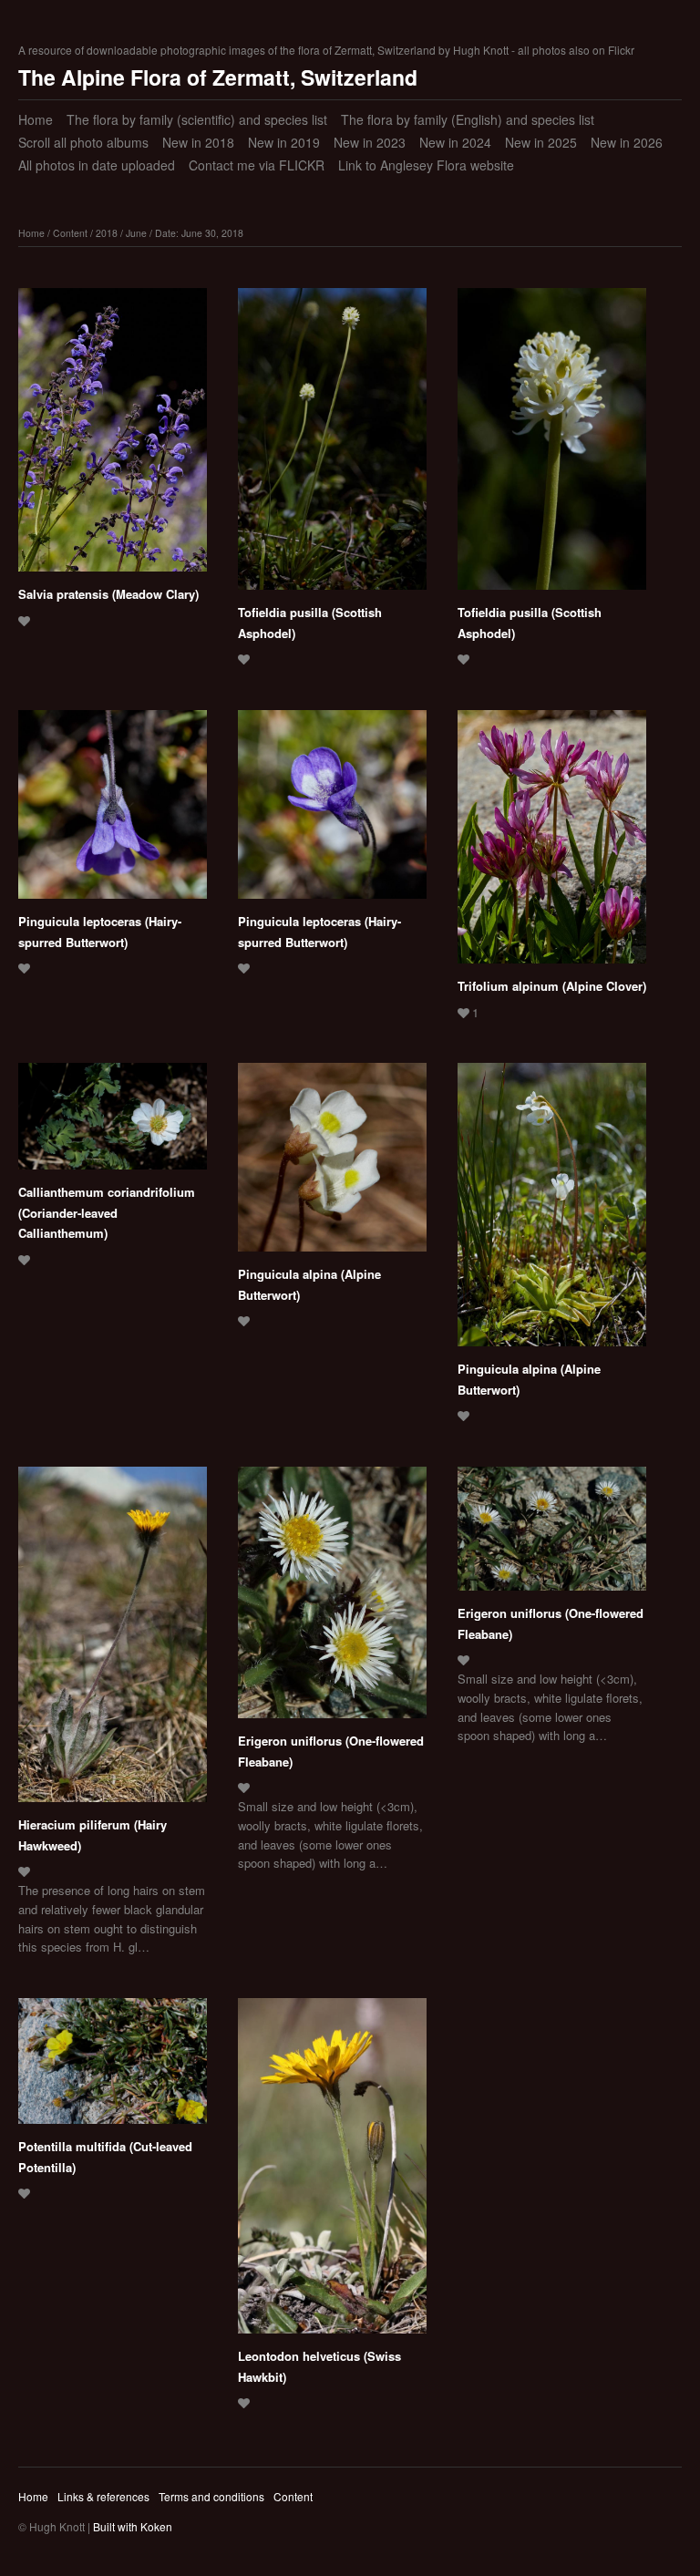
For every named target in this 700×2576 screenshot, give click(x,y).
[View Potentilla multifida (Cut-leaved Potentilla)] (113, 2067)
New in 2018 (198, 142)
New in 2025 (541, 142)
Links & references (103, 2496)
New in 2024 (455, 142)
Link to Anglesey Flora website (426, 165)
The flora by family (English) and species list (468, 119)
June (136, 233)
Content (70, 233)
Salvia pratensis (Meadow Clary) (108, 594)
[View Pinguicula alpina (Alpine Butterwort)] (332, 1164)
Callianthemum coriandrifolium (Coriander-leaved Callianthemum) (107, 1212)
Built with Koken (133, 2526)
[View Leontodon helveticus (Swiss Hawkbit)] (332, 2172)
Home (36, 119)
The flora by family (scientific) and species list (197, 119)
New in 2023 (370, 142)
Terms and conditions (211, 2496)
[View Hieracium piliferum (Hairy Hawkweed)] (113, 1641)
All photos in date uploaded (97, 165)
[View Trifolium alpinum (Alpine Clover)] (552, 843)
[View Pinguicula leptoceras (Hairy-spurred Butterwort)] (113, 811)
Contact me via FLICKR (257, 165)
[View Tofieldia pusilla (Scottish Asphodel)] (332, 445)
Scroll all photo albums (83, 142)
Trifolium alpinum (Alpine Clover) (552, 986)
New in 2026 (627, 142)
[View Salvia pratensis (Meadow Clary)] (113, 436)
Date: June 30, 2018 (199, 233)
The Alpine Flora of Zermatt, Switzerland (218, 77)
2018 (107, 233)
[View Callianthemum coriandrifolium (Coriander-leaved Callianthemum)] (113, 1123)
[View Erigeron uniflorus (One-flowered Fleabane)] (332, 1599)
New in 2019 (284, 142)
